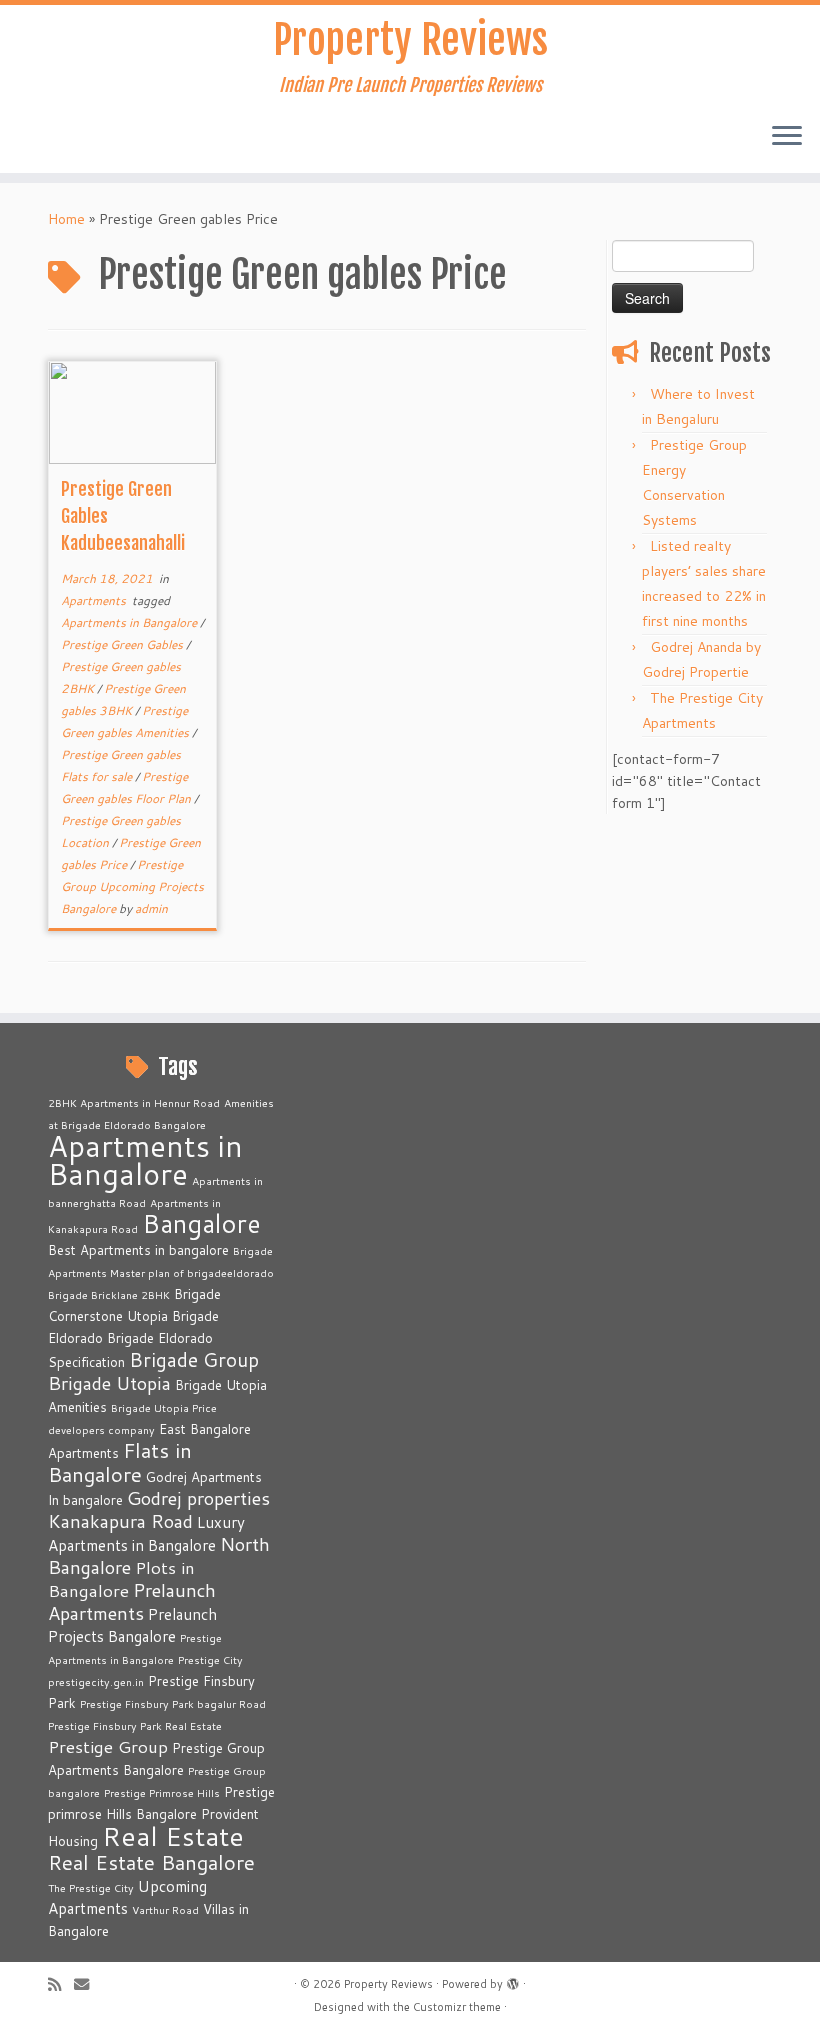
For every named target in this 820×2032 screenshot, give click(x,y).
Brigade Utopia (109, 1383)
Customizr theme (457, 2007)
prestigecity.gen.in (96, 1681)
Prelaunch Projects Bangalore (132, 1625)
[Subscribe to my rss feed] (61, 1984)
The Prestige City (91, 1887)
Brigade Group (194, 1359)
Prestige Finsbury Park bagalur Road (173, 1703)
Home (66, 219)
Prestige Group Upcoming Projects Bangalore (132, 886)
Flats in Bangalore (120, 1462)
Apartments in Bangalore (130, 622)
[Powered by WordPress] (513, 1980)
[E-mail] (88, 1984)
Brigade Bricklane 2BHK (109, 1294)
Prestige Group (108, 1746)
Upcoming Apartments (127, 1897)
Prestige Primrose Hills (162, 1792)
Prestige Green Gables (123, 644)
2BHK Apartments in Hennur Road (134, 1102)
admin (151, 908)
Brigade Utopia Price (164, 1407)
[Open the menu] (787, 137)
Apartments (95, 600)
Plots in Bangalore (121, 1579)
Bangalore (201, 1223)
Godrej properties (198, 1498)
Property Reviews (410, 40)
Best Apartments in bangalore (138, 1250)
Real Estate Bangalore (151, 1862)
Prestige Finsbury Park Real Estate (135, 1725)
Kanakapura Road (120, 1521)
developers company (101, 1429)
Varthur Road (165, 1909)
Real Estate (173, 1835)
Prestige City (210, 1659)
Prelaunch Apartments (132, 1601)
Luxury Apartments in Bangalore (146, 1533)
